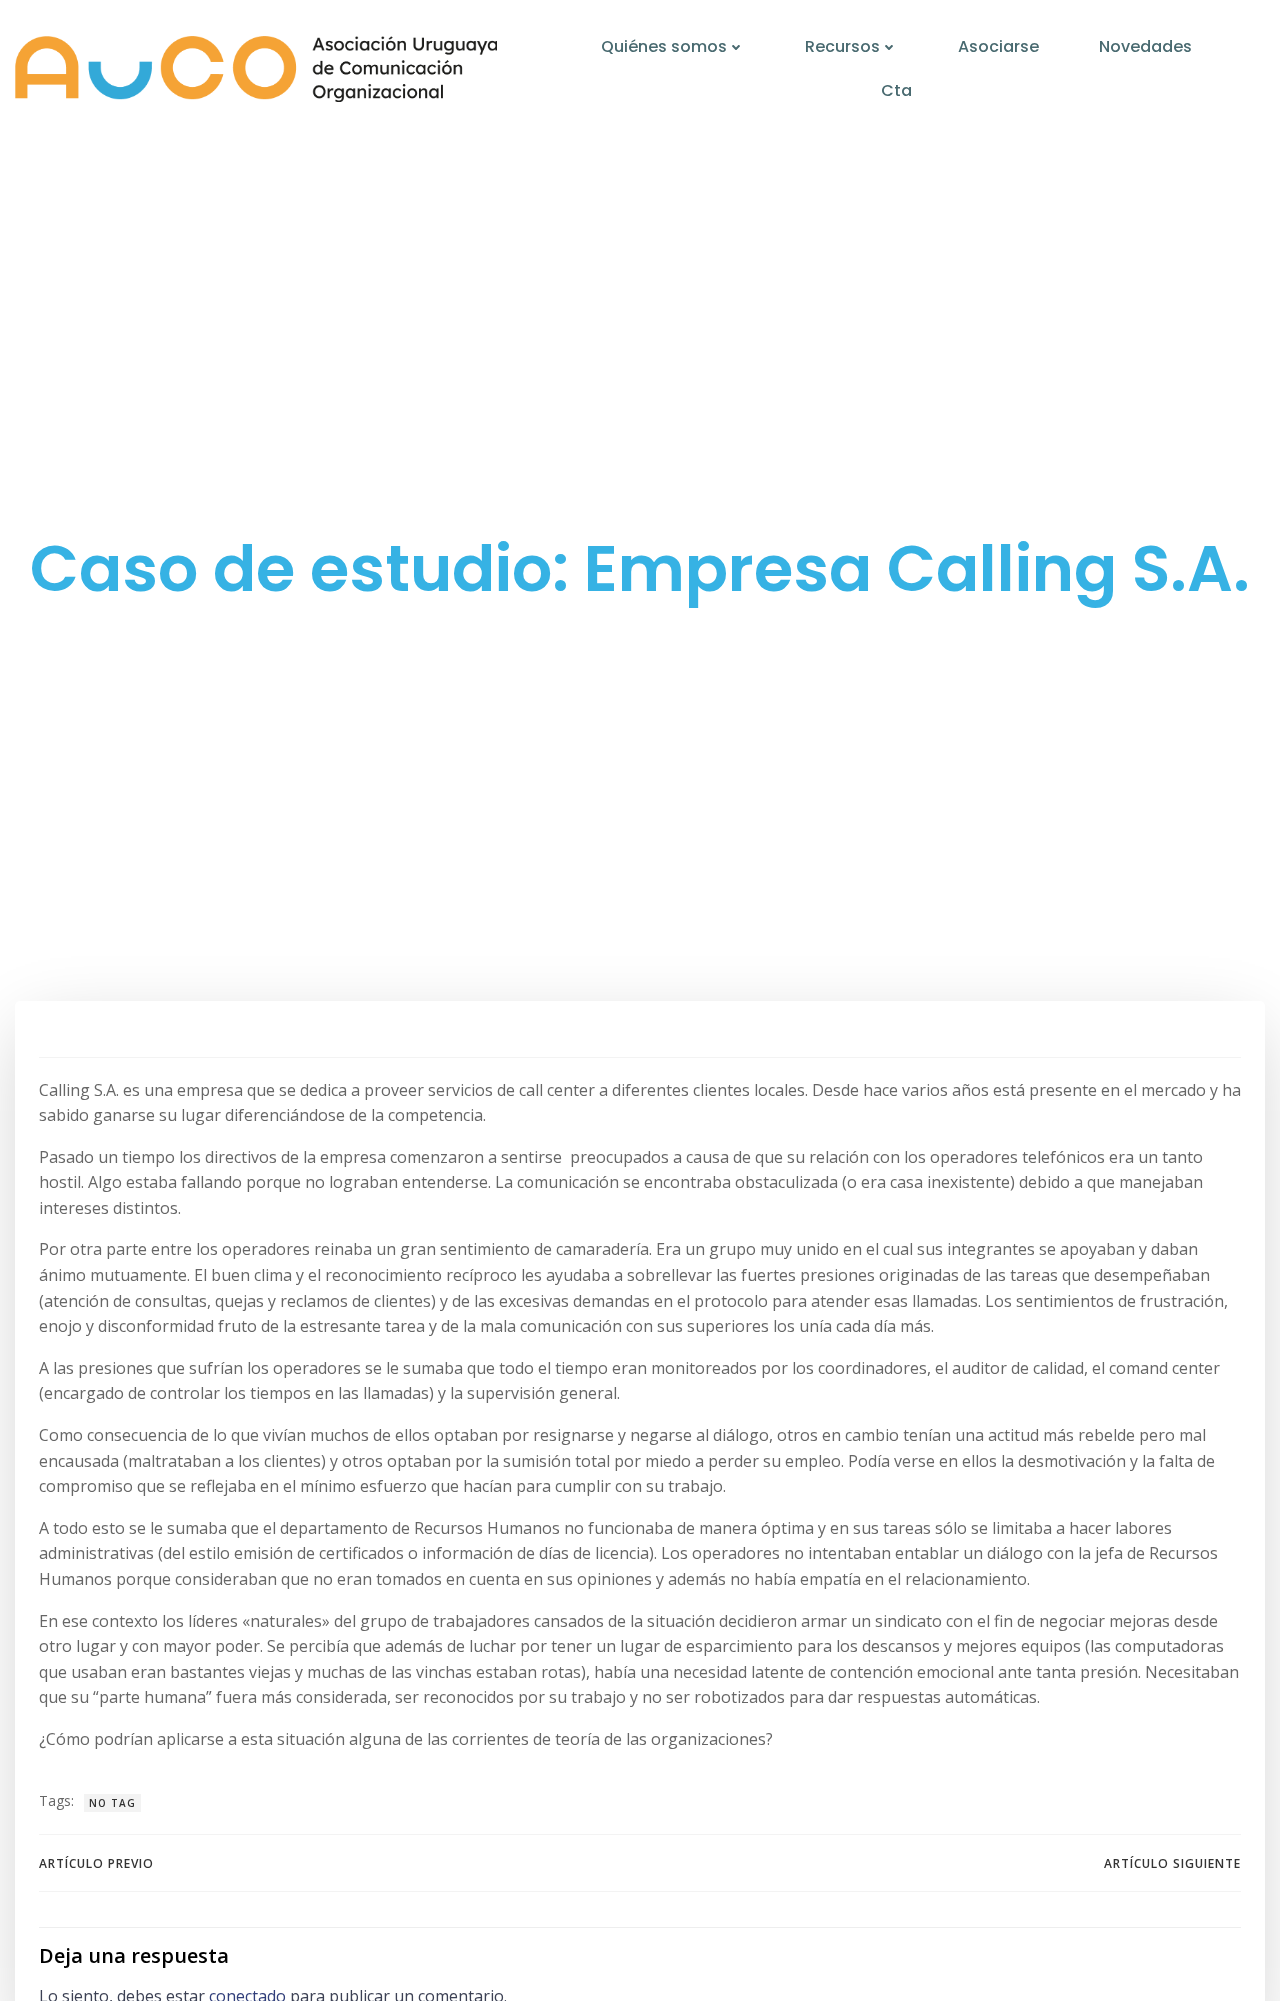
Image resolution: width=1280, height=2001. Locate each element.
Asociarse (998, 46)
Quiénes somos (664, 46)
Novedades (1145, 46)
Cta (896, 90)
